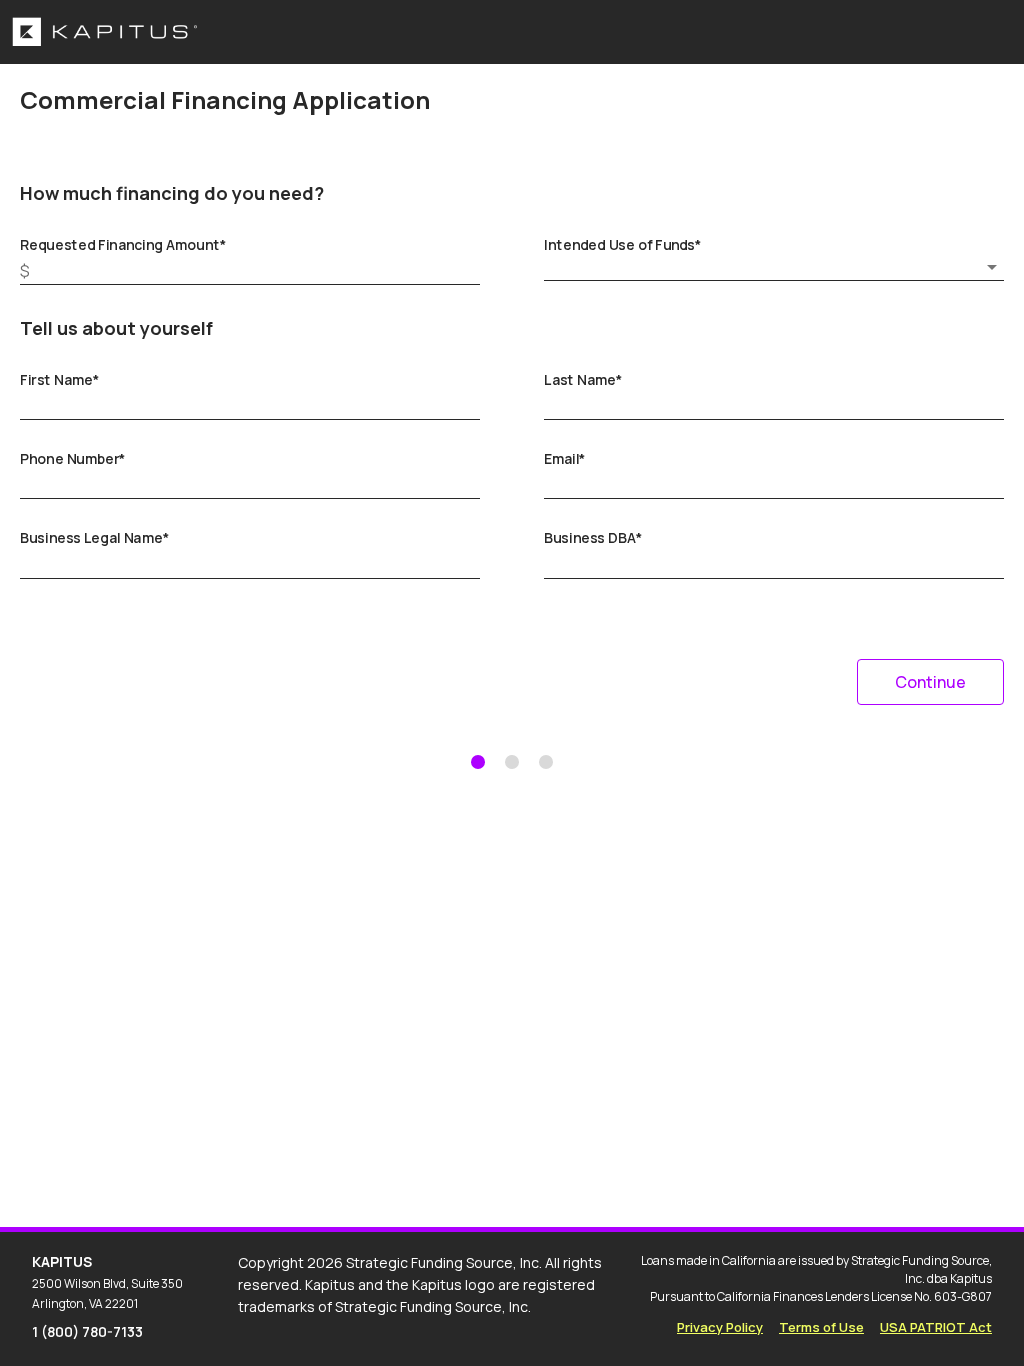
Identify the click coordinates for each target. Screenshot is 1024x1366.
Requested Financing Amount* (123, 245)
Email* (565, 459)
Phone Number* (73, 459)
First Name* (60, 380)
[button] (774, 266)
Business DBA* (593, 538)
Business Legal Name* (94, 538)
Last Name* (583, 380)
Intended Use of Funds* (623, 245)
